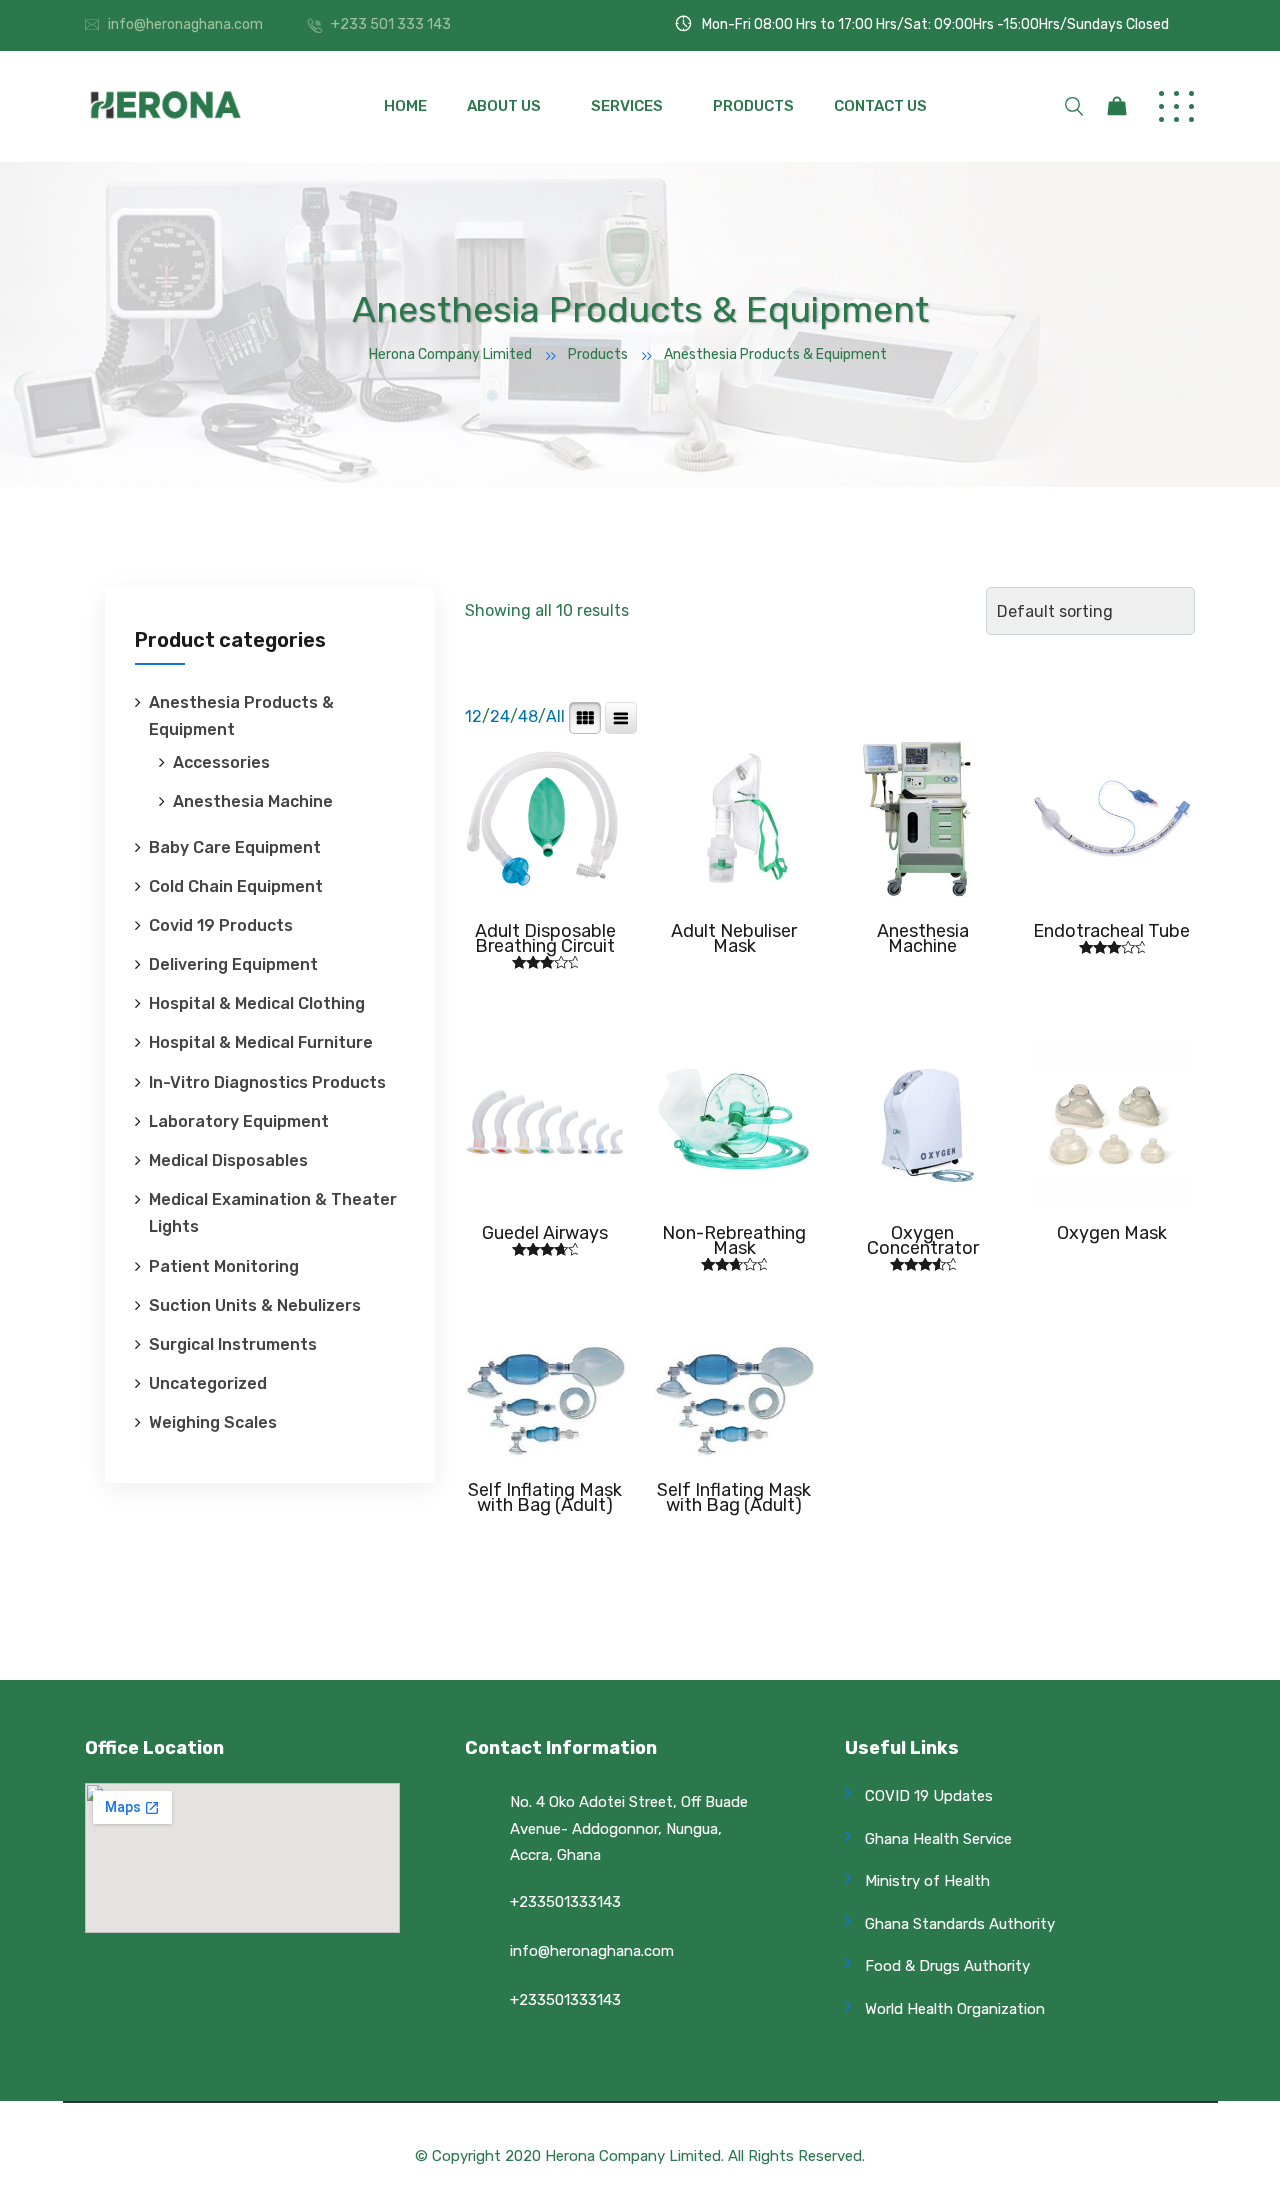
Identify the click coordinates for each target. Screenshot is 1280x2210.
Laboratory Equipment (239, 1121)
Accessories (221, 762)
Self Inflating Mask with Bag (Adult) (545, 1497)
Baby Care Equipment (235, 847)
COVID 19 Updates (929, 1796)
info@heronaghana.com (185, 24)
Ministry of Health (927, 1881)
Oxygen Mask (1112, 1233)
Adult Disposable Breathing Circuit (545, 938)
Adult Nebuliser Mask (734, 938)
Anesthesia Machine (253, 801)
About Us (504, 106)
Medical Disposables (228, 1160)
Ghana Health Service (938, 1839)
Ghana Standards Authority (960, 1924)
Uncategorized (208, 1383)
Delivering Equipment (233, 964)
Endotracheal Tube (1111, 931)
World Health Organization (955, 2009)
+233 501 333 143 (391, 24)
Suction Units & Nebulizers (255, 1305)
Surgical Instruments (233, 1344)
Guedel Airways (545, 1233)
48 (528, 716)
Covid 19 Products (221, 925)
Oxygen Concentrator (923, 1240)
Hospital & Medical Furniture (261, 1042)
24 (500, 716)
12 (473, 716)
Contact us (880, 106)
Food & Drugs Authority (947, 1966)
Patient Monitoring (224, 1266)
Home (405, 106)
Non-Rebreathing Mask (734, 1240)
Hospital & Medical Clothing (257, 1003)
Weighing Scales (213, 1422)
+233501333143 (565, 1902)
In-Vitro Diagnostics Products (267, 1082)
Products (753, 106)
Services (627, 106)
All (555, 716)
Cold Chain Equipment (236, 886)
